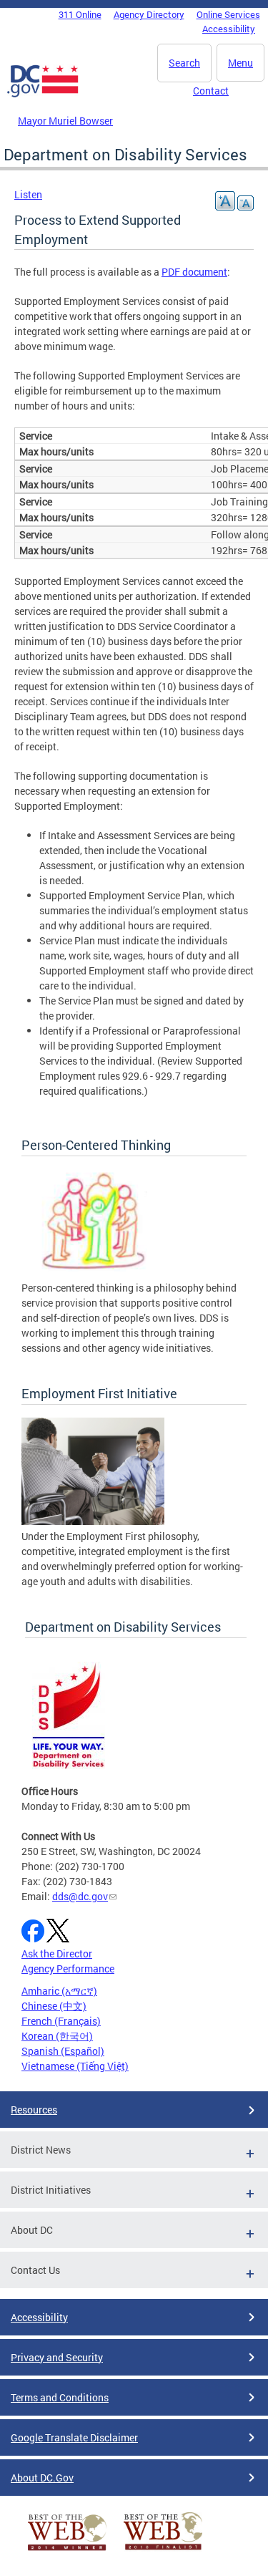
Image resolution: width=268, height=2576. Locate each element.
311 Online (80, 14)
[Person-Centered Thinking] (93, 1273)
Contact (211, 91)
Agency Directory (149, 14)
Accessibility (229, 29)
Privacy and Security (57, 2357)
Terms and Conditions (60, 2397)
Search (184, 63)
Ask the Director (57, 1953)
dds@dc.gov (80, 1896)
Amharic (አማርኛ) (59, 1991)
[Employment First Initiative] (93, 1521)
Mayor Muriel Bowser (65, 121)
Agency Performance (68, 1969)
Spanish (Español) (63, 2051)
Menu (240, 63)
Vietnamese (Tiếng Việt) (75, 2066)
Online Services (228, 14)
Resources (34, 2110)
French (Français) (61, 2021)
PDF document (194, 272)
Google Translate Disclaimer (74, 2437)
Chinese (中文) (54, 2006)
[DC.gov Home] (43, 95)
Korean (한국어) (57, 2036)
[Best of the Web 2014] (67, 2551)
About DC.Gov (42, 2478)
